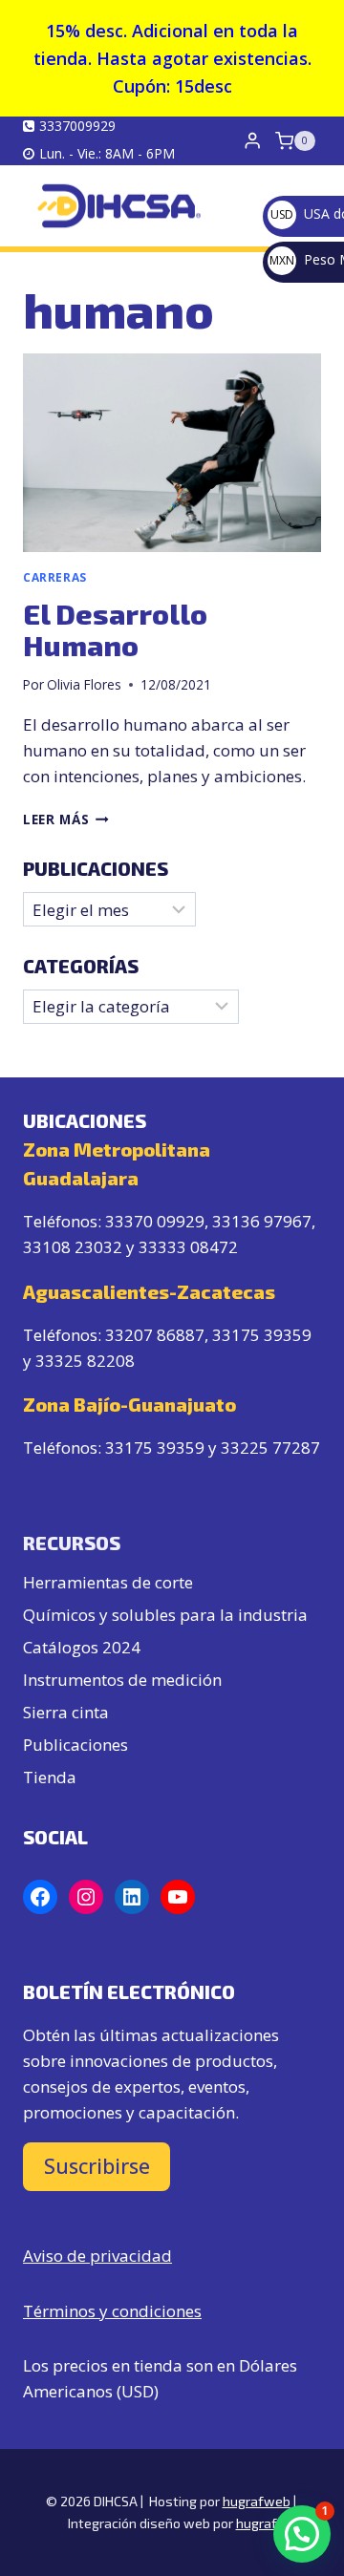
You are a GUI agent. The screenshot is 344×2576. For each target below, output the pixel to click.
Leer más (66, 819)
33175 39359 (262, 1335)
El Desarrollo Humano (115, 629)
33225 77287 (270, 1448)
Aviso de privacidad (97, 2256)
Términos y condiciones (112, 2311)
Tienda (50, 1777)
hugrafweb (257, 2501)
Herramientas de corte (108, 1582)
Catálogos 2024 (82, 1647)
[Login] (252, 141)
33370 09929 (155, 1221)
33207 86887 (155, 1335)
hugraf (257, 2523)
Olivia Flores (84, 684)
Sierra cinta (66, 1712)
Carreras (55, 577)
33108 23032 (73, 1247)
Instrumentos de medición (122, 1680)
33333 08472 (188, 1247)
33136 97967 (262, 1221)
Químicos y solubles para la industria (165, 1615)
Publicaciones (75, 1745)
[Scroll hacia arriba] (290, 2491)
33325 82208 (85, 1361)
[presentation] (172, 453)
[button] (302, 2534)
